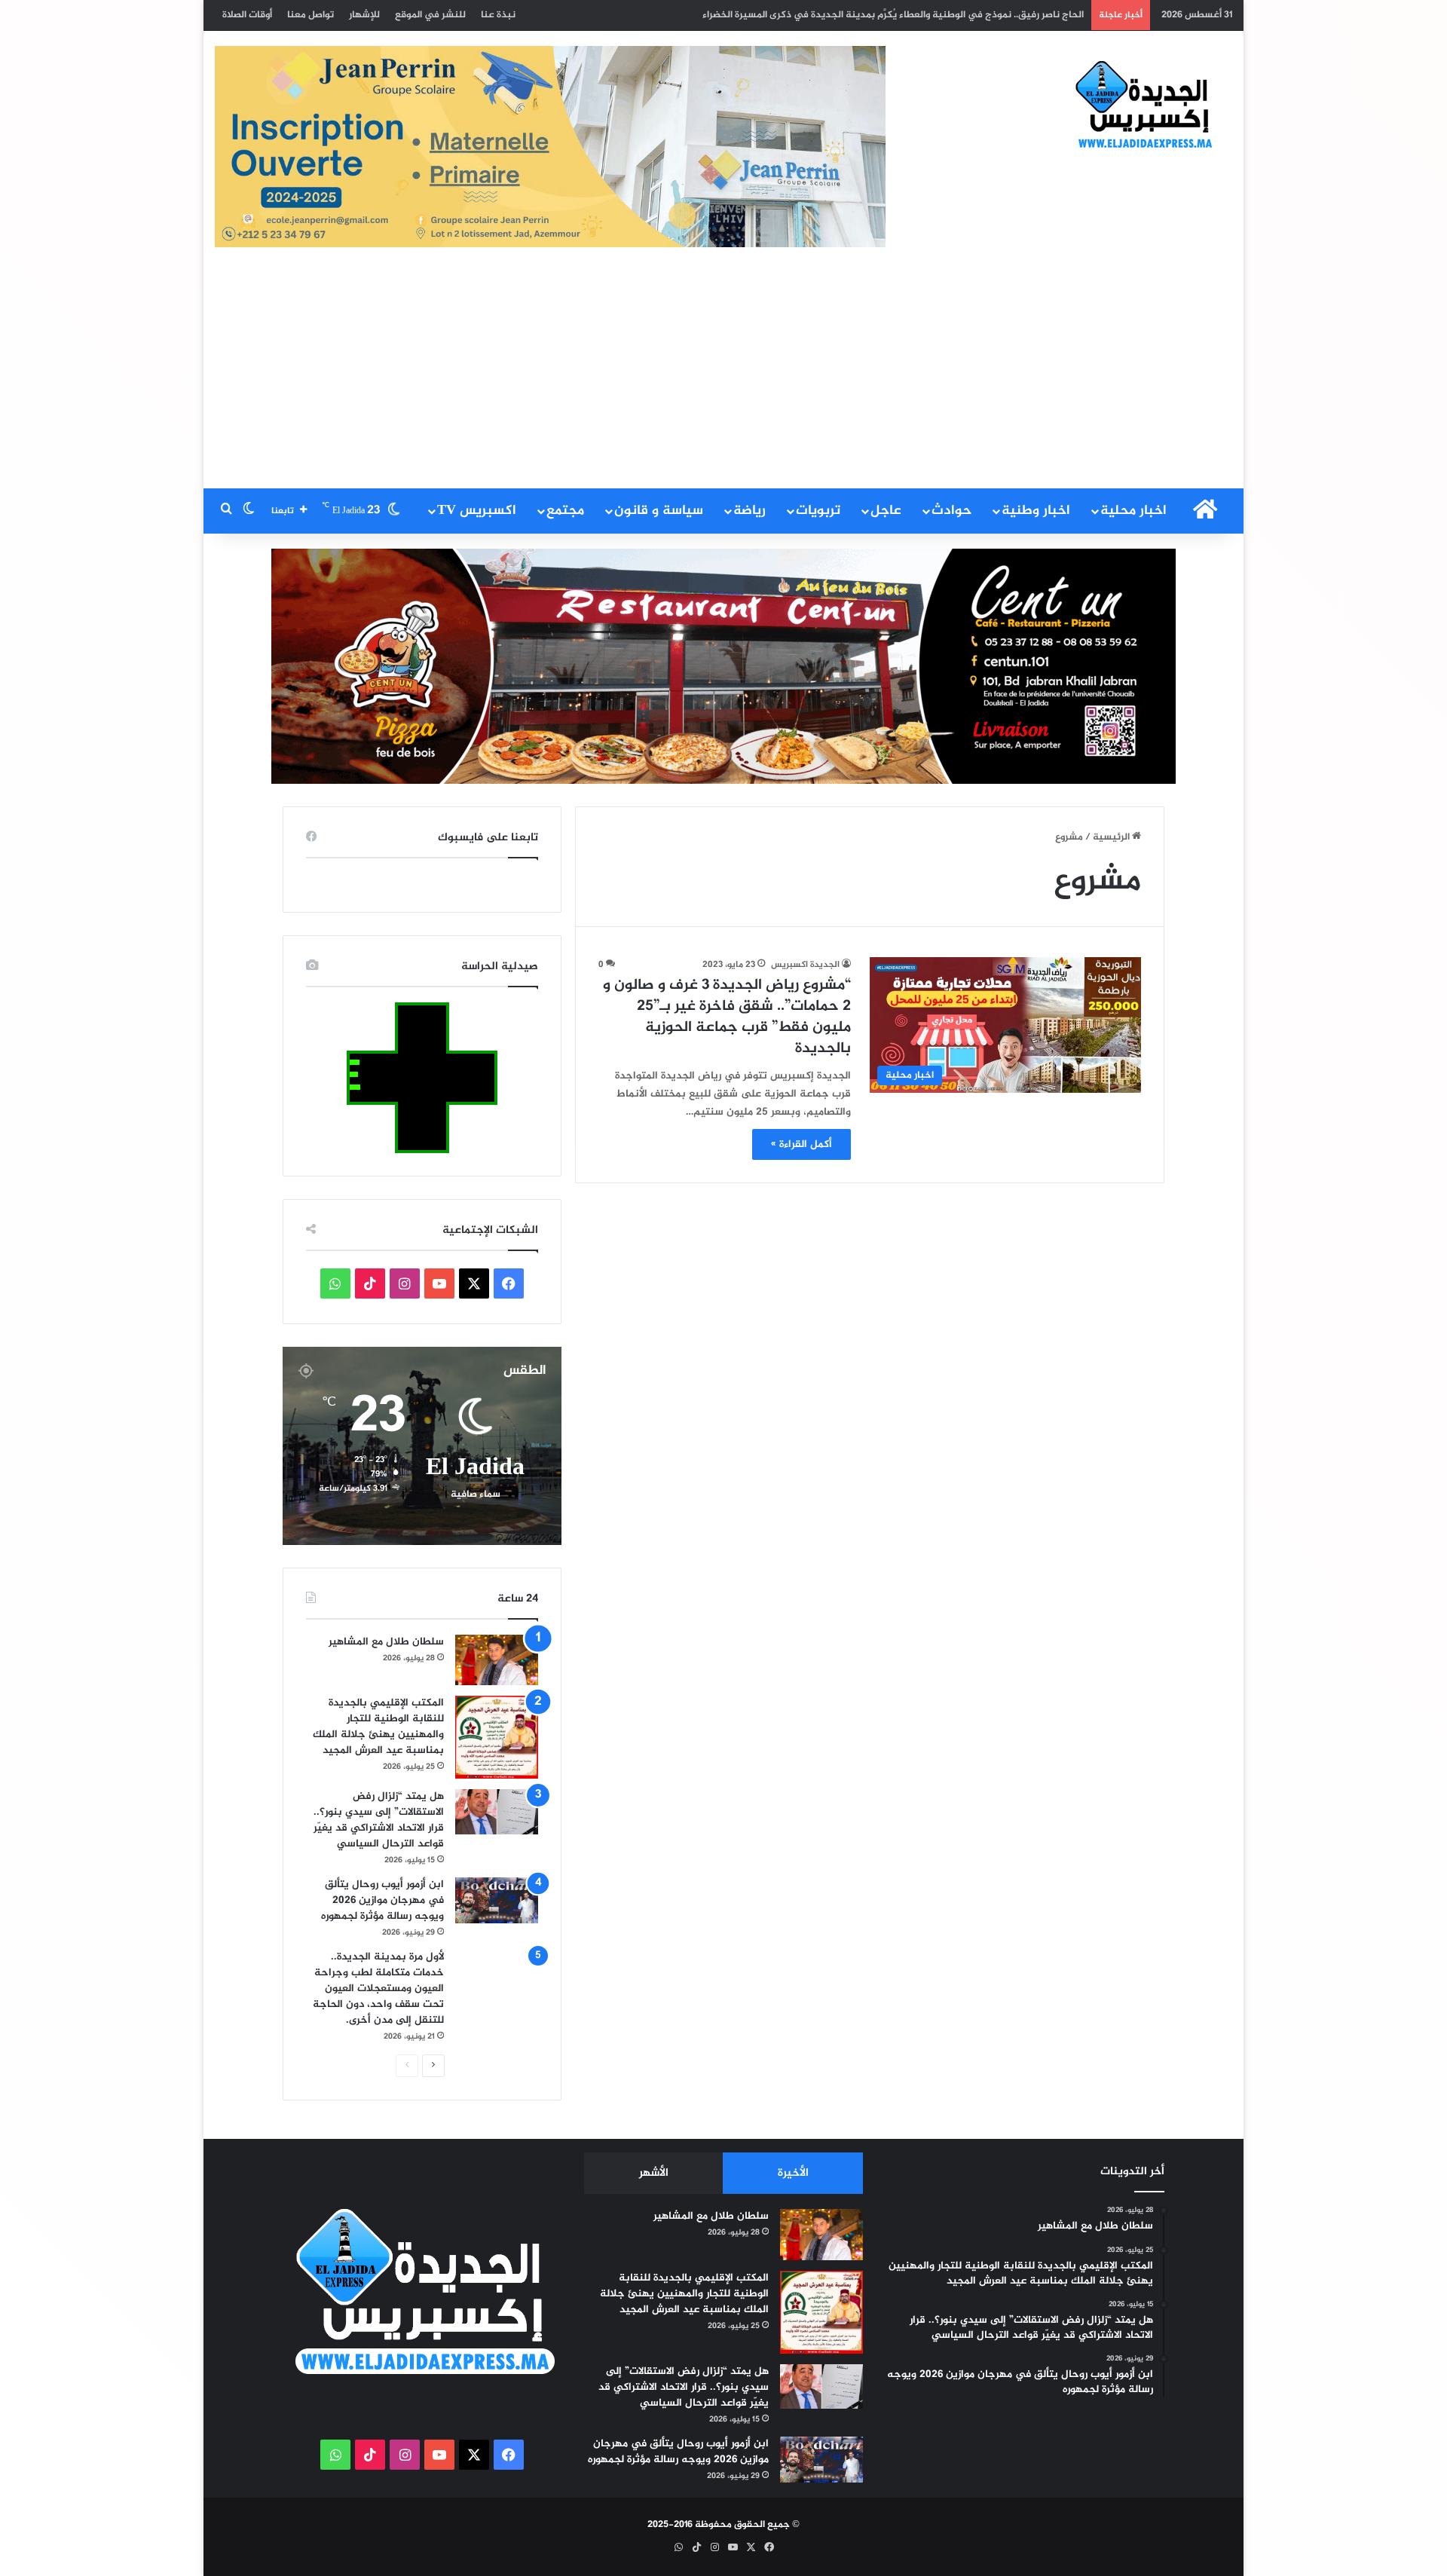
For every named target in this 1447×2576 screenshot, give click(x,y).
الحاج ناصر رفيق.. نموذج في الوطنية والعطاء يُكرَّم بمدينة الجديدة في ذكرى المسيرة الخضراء (893, 15)
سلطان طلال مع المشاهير (386, 1642)
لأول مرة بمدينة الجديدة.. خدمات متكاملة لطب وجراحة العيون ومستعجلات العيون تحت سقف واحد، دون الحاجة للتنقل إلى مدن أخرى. (378, 1989)
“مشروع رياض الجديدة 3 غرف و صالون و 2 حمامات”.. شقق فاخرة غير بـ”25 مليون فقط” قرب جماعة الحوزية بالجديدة (727, 1017)
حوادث (951, 511)
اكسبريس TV (477, 511)
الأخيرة (793, 2173)
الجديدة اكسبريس (805, 965)
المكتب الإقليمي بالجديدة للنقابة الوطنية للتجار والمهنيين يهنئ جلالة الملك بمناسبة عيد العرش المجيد (378, 1727)
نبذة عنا (498, 15)
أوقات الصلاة (247, 15)
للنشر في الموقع (430, 15)
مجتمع (565, 511)
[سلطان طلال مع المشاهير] (497, 1660)
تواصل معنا (311, 15)
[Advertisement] (723, 375)
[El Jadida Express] (1145, 106)
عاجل (886, 511)
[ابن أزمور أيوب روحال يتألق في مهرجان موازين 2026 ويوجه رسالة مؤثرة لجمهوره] (497, 1900)
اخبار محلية (1133, 511)
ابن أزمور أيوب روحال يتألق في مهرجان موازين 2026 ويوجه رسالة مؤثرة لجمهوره (382, 1900)
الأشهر (654, 2173)
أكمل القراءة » (802, 1144)
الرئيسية (1112, 837)
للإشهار (364, 15)
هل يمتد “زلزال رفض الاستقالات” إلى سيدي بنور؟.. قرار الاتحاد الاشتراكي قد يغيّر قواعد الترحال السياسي (379, 1820)
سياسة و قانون (659, 511)
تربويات (818, 511)
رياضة (750, 511)
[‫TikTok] (370, 1283)
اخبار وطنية (1036, 511)
